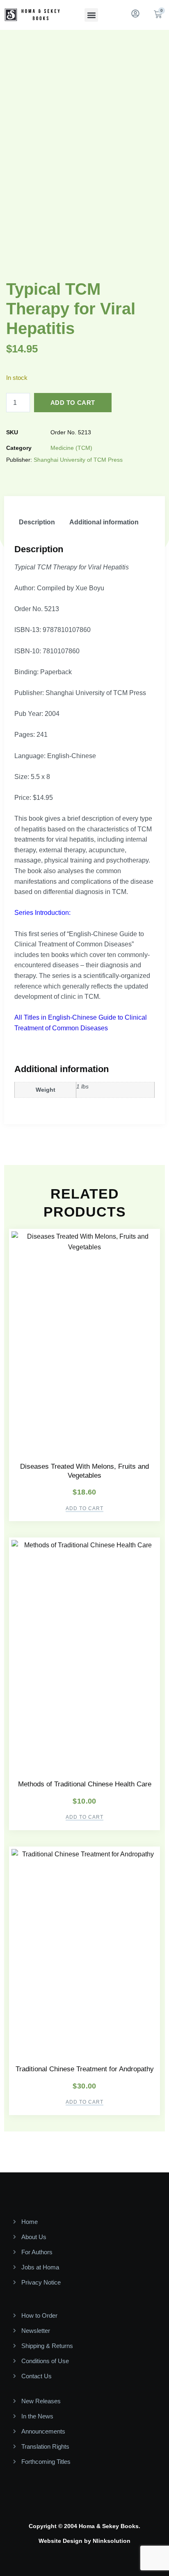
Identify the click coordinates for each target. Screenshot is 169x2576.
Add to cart (73, 403)
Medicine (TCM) (71, 448)
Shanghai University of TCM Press (78, 460)
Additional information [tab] (104, 522)
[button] (91, 15)
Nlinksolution (112, 2541)
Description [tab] (37, 522)
